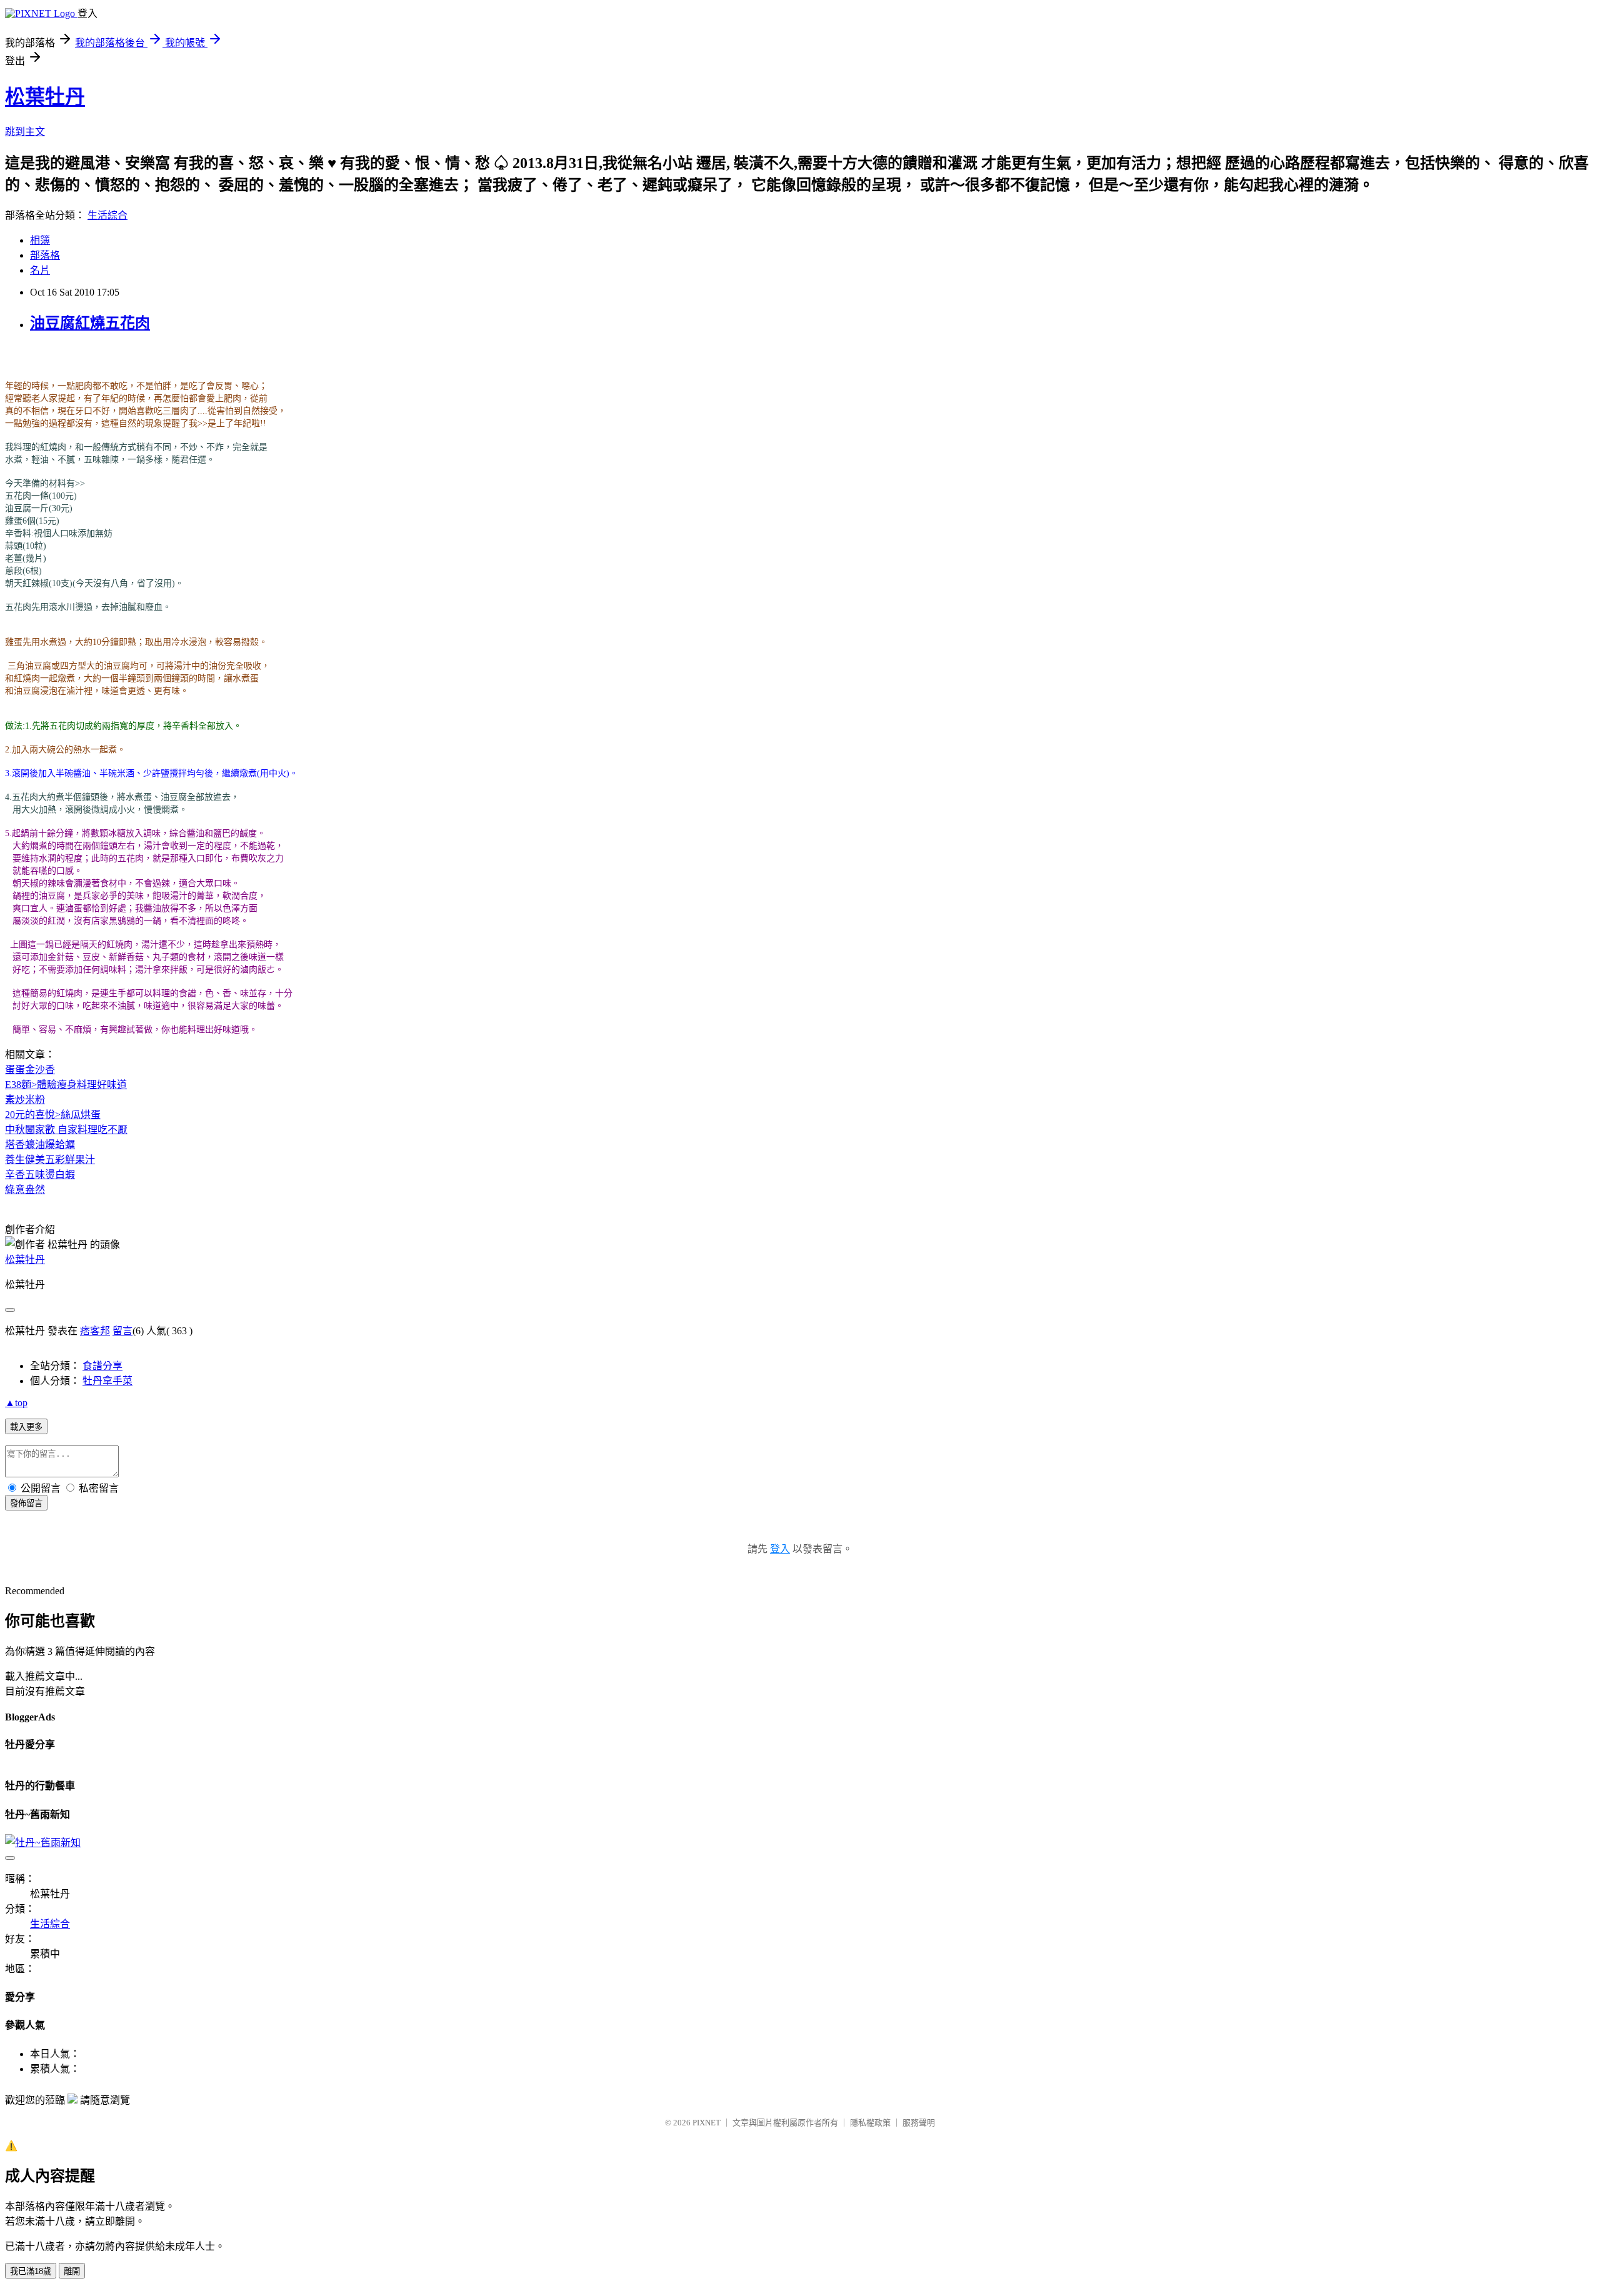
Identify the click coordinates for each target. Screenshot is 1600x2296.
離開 (72, 2271)
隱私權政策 (870, 2123)
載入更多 (26, 1427)
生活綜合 (107, 215)
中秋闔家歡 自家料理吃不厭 (66, 1130)
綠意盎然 (25, 1190)
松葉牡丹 (45, 97)
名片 (40, 270)
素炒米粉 (25, 1100)
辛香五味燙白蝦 (40, 1175)
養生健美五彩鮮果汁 (50, 1160)
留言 (122, 1331)
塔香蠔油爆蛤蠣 (40, 1145)
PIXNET (707, 2123)
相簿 (40, 240)
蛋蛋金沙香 (30, 1070)
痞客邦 (95, 1331)
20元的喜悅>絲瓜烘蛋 (53, 1115)
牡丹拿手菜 (107, 1381)
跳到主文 (25, 132)
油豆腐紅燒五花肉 (90, 323)
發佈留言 (26, 1503)
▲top (16, 1403)
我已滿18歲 (31, 2271)
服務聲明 (919, 2123)
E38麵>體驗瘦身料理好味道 (66, 1085)
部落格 (45, 255)
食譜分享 (102, 1366)
